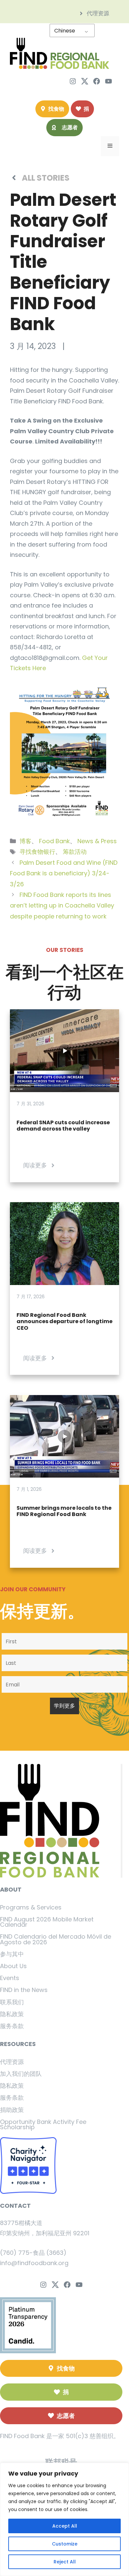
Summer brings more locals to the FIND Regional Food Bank (64, 1511)
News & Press (97, 841)
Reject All (65, 2562)
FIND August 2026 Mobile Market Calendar (47, 1922)
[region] (64, 2519)
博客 (25, 841)
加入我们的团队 (21, 2074)
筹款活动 (75, 852)
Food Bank (54, 841)
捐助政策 (12, 2110)
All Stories (46, 178)
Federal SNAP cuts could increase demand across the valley (63, 1126)
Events (10, 1978)
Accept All (65, 2526)
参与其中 (12, 1954)
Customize (65, 2544)
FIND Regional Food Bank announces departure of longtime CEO (64, 1321)
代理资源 (12, 2062)
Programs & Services (31, 1907)
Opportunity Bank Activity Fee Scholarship (43, 2124)
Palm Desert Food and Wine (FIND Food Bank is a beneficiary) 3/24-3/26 (64, 873)
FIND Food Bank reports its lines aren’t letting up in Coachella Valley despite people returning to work (62, 906)
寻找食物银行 (37, 852)
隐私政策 (12, 2014)
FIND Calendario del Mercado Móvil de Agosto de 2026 (56, 1939)
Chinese (65, 31)
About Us (13, 1966)
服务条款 (12, 2026)
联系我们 (12, 2002)
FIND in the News (24, 1990)
